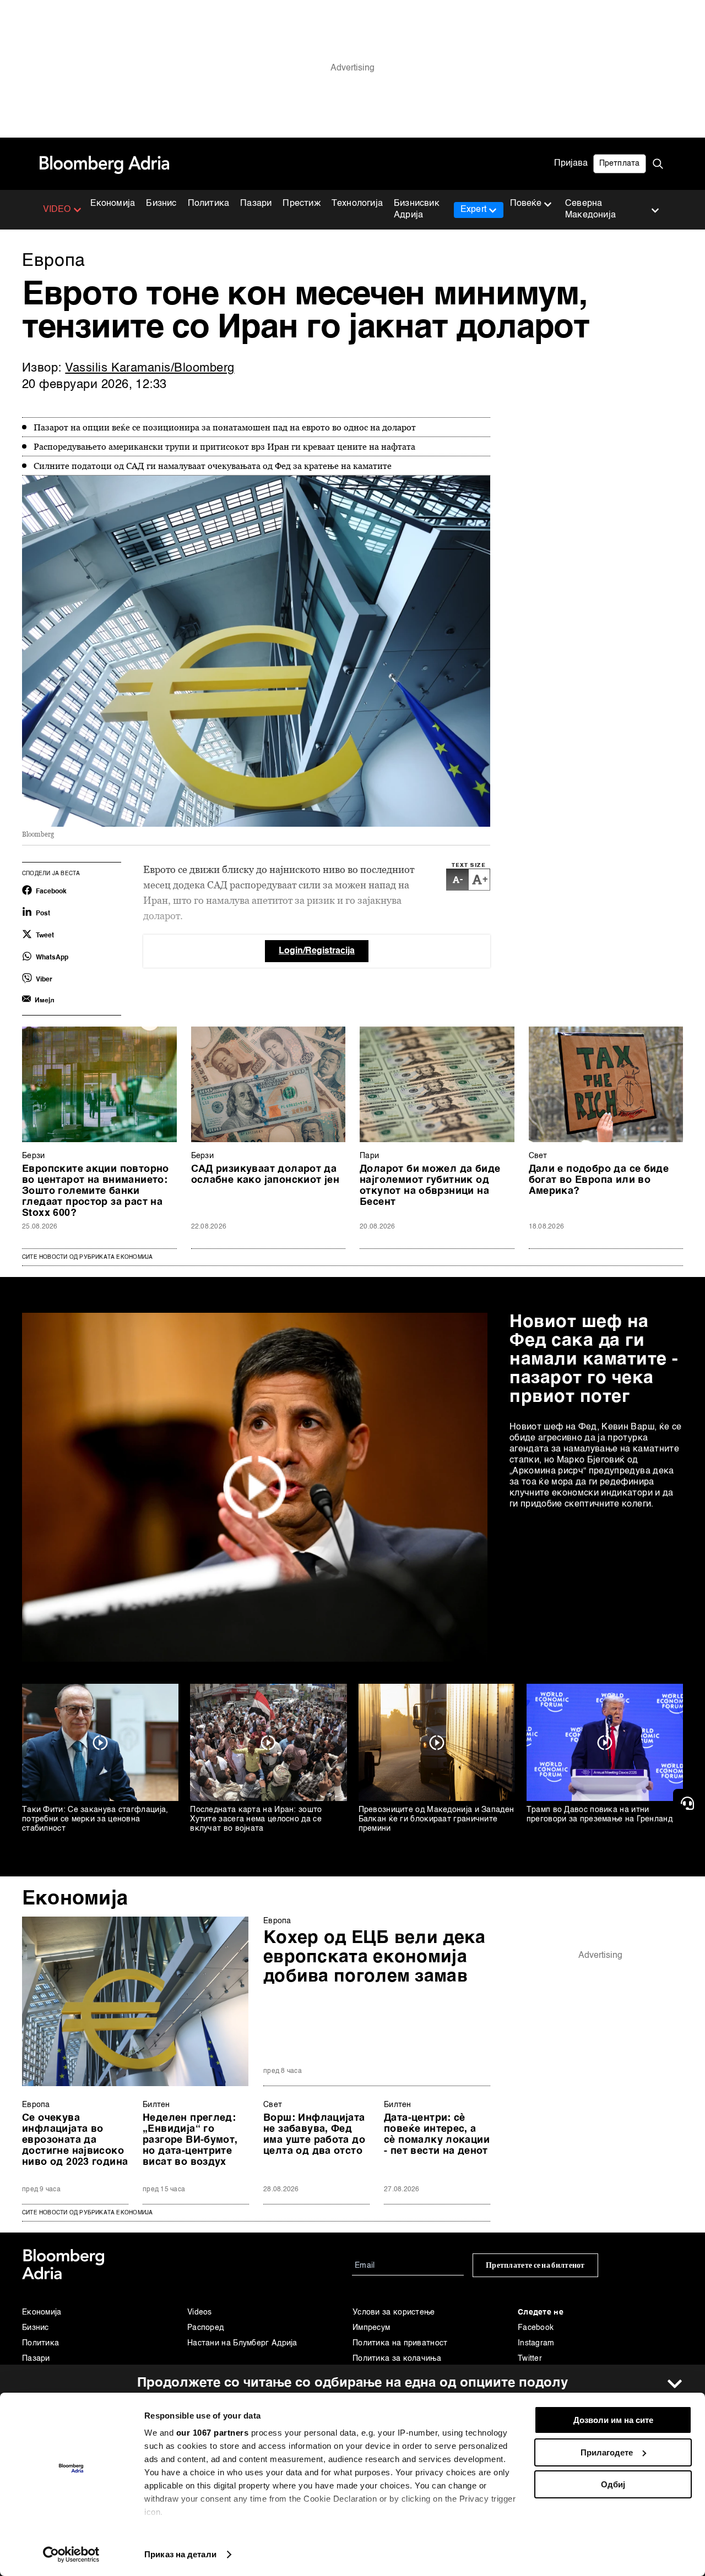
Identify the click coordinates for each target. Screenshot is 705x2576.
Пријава (571, 163)
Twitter (530, 2359)
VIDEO (57, 210)
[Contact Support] (689, 1803)
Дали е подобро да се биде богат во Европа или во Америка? (599, 1180)
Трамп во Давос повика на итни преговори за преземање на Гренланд (600, 1814)
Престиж (301, 204)
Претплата (620, 163)
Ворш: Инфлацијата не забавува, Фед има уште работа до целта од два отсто (314, 2135)
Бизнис (161, 204)
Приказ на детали (180, 2554)
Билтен (156, 2105)
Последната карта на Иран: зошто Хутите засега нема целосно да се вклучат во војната (256, 1819)
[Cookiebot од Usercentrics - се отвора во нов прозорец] (71, 2555)
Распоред (205, 2328)
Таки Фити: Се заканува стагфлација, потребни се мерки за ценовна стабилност (95, 1819)
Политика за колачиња (397, 2359)
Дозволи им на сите (613, 2420)
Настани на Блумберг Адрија (242, 2343)
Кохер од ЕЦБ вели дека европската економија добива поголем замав (375, 1957)
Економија (113, 204)
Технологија (357, 204)
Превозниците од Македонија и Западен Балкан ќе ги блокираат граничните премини (436, 1819)
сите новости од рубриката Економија (87, 2213)
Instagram (536, 2343)
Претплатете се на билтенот (535, 2265)
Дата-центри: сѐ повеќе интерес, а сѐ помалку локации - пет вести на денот (437, 2135)
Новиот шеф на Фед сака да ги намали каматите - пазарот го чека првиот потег (594, 1360)
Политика (209, 204)
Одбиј (613, 2484)
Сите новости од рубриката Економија (87, 1257)
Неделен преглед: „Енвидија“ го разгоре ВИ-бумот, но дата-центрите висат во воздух (190, 2140)
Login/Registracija (317, 951)
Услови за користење (394, 2312)
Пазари (256, 204)
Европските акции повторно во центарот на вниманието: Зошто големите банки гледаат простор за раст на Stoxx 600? (96, 1191)
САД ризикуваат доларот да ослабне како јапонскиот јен (265, 1175)
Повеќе (526, 204)
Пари (369, 1156)
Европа (277, 1921)
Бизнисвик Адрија (417, 209)
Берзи (34, 1156)
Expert (473, 210)
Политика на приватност (400, 2343)
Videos (200, 2312)
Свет (538, 1156)
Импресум (371, 2328)
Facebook (536, 2328)
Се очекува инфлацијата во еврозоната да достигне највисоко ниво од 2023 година (75, 2140)
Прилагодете (607, 2452)
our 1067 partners (213, 2433)
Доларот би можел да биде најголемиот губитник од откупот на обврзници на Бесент (430, 1186)
